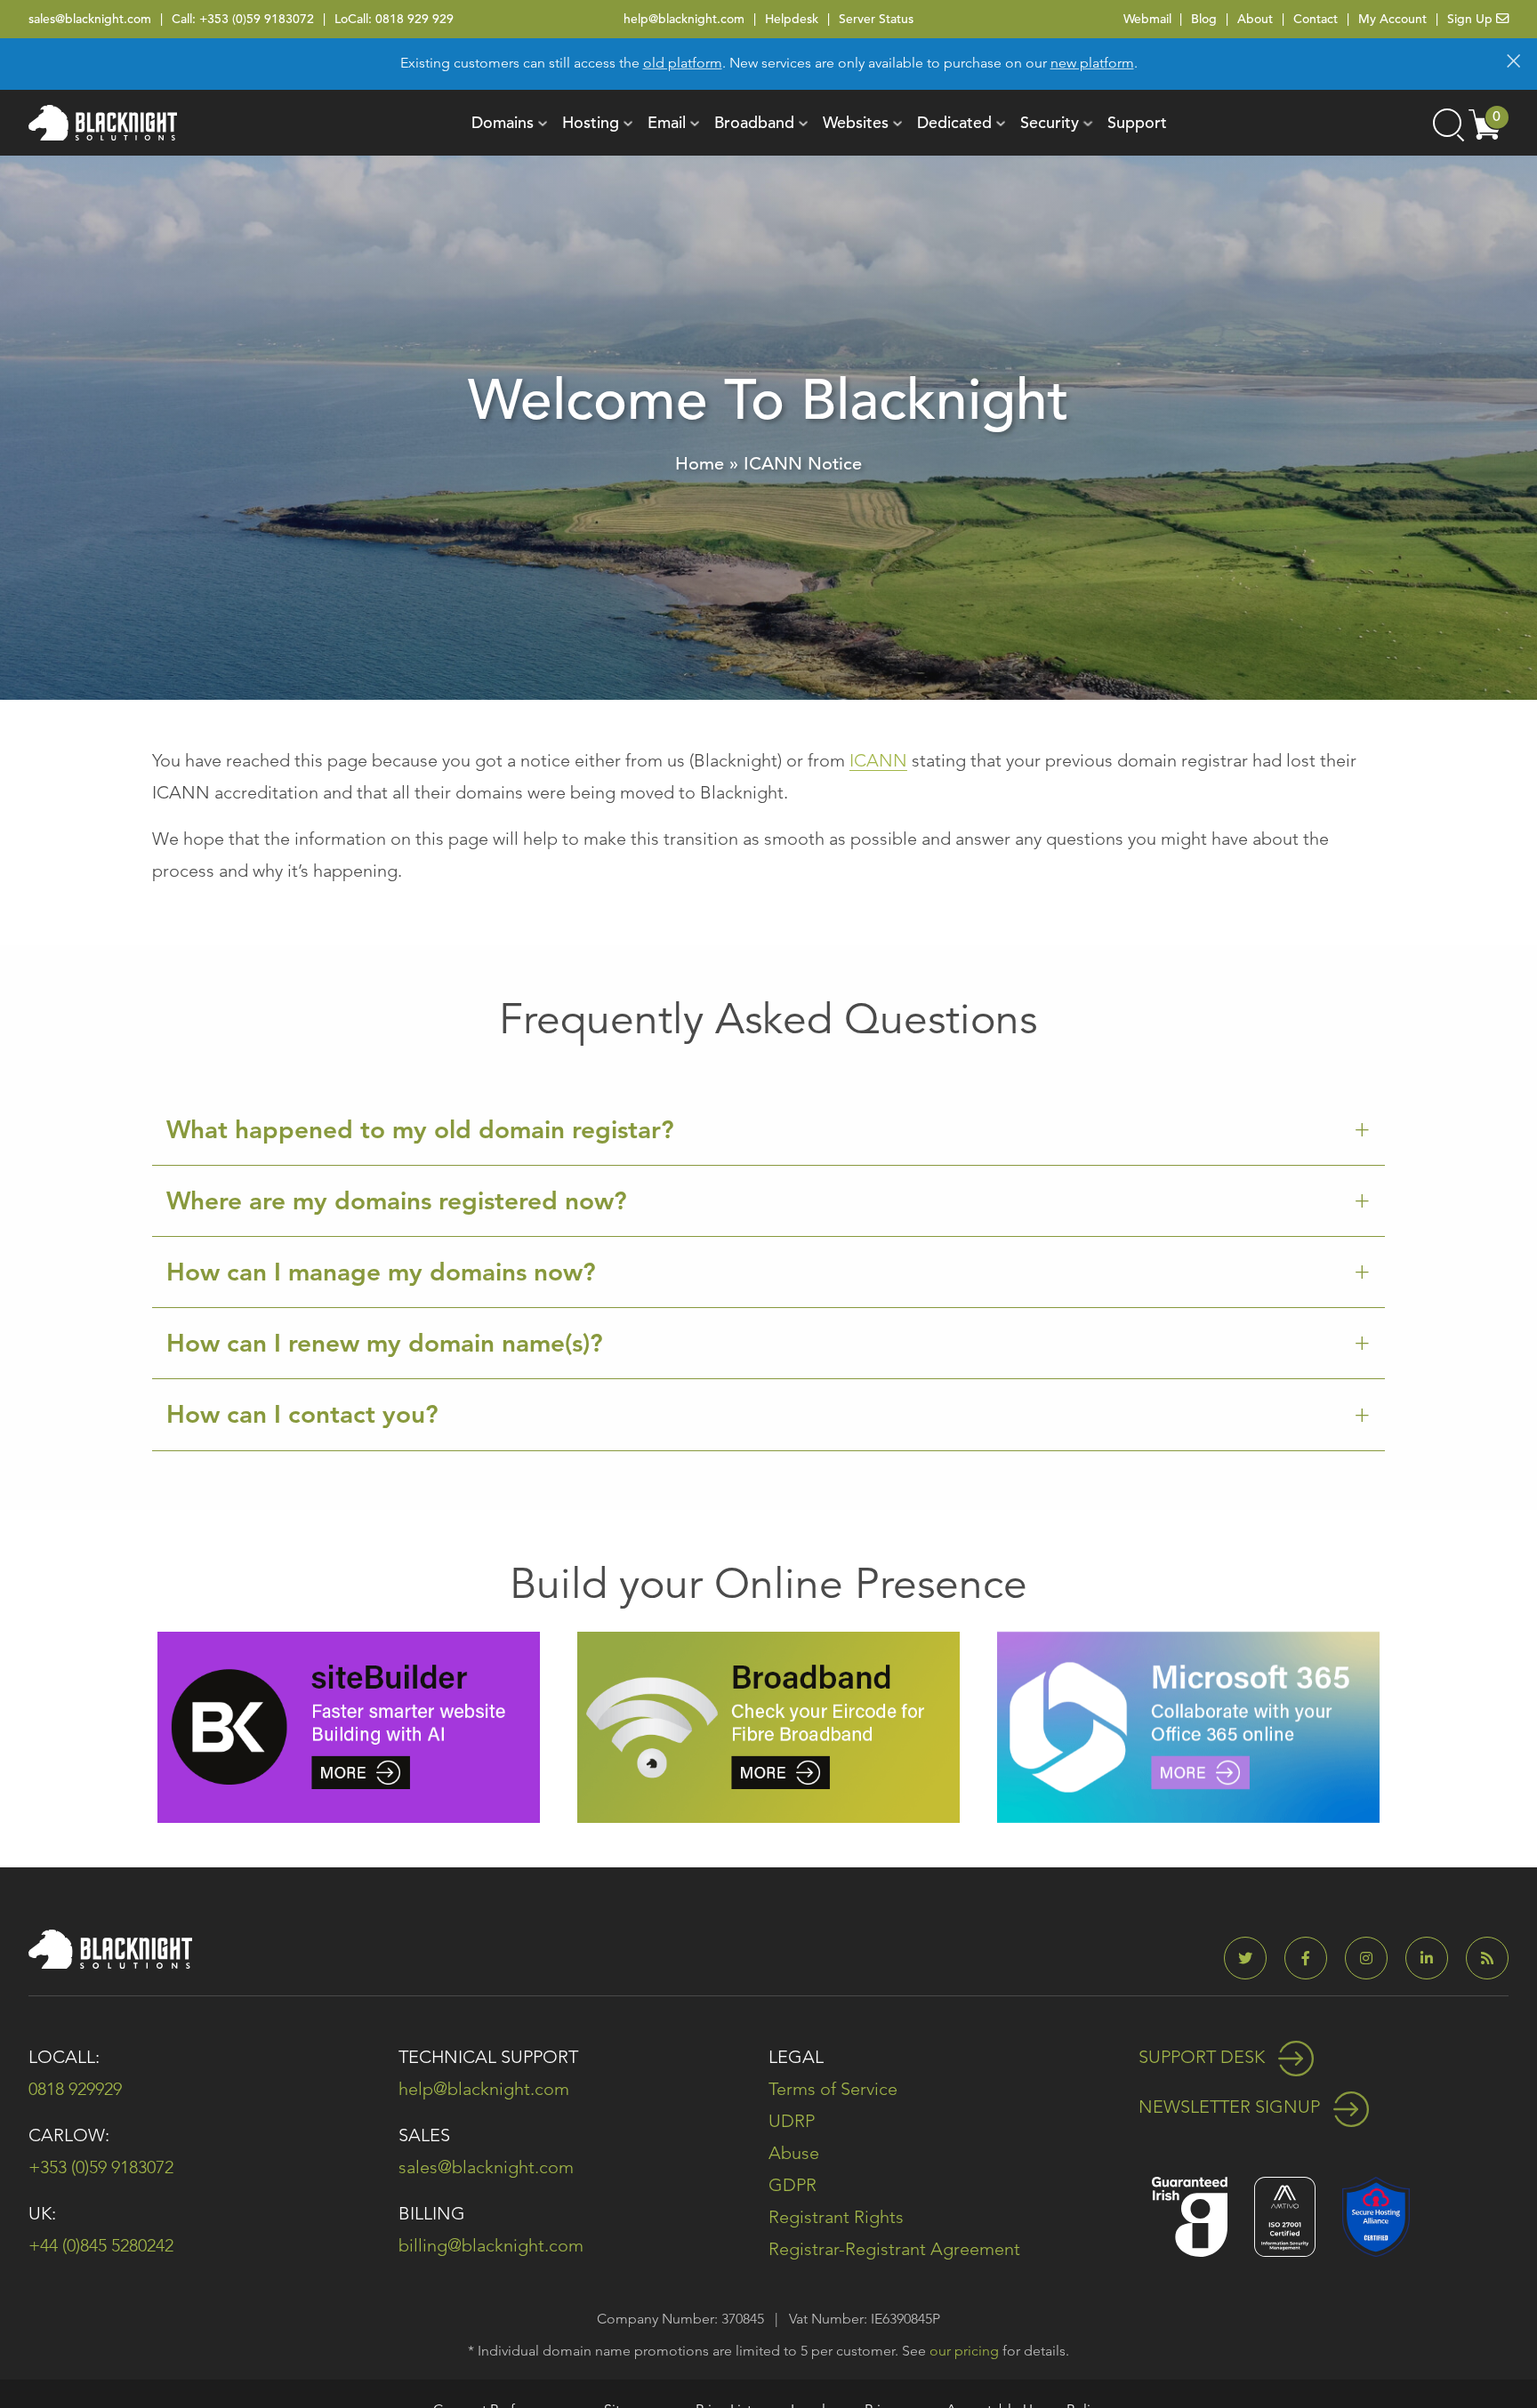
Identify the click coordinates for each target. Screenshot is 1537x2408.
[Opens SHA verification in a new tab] (1376, 2215)
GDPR (793, 2185)
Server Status (876, 19)
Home (700, 464)
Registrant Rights (836, 2217)
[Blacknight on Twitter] (1252, 1959)
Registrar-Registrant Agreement (894, 2249)
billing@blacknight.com (491, 2245)
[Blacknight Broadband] (768, 1726)
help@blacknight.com (684, 19)
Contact (1316, 19)
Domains (503, 122)
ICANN (878, 760)
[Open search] (1447, 123)
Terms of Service (833, 2089)
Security (1050, 122)
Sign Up (1472, 19)
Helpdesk (792, 19)
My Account (1392, 19)
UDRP (792, 2121)
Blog (1204, 19)
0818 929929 (75, 2089)
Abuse (794, 2153)
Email (667, 122)
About (1255, 19)
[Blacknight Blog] (1487, 1959)
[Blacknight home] (103, 123)
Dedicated (954, 122)
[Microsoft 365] (1188, 1726)
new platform (1092, 63)
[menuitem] (503, 123)
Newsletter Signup (1231, 2107)
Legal (796, 2057)
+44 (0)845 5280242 (101, 2245)
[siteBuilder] (349, 1726)
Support (1137, 122)
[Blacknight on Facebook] (1313, 1959)
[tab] (768, 1130)
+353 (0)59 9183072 (257, 19)
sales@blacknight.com (90, 19)
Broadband (754, 122)
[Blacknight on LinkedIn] (1434, 1959)
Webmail (1147, 19)
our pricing (964, 2351)
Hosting (591, 122)
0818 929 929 (414, 19)
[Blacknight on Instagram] (1373, 1959)
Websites (856, 122)
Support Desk (1204, 2057)
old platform (683, 63)
